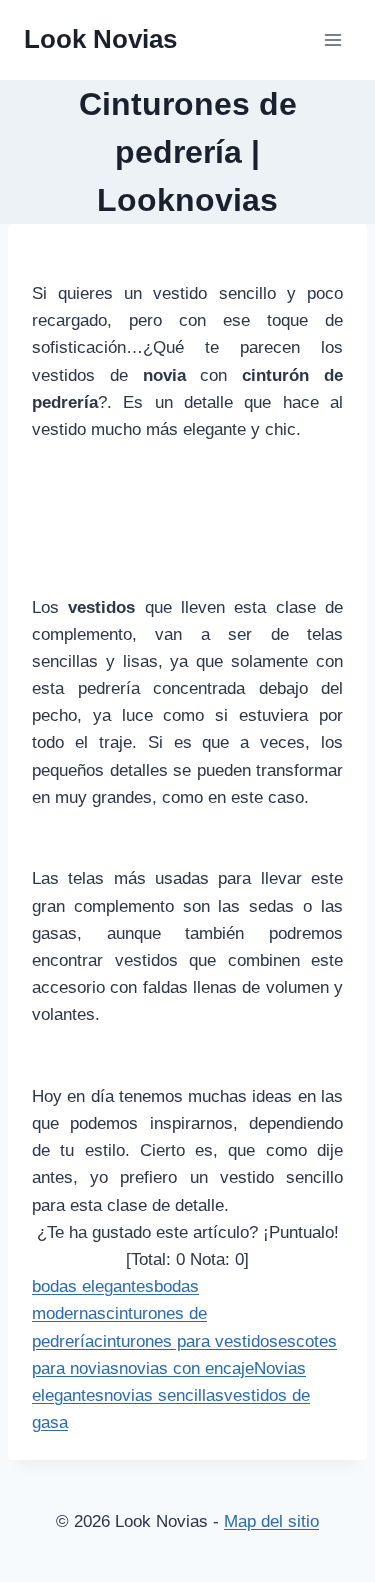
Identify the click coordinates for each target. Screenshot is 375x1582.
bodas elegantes (93, 1286)
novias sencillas (164, 1395)
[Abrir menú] (332, 39)
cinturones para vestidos (186, 1341)
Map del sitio (271, 1521)
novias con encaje (186, 1368)
